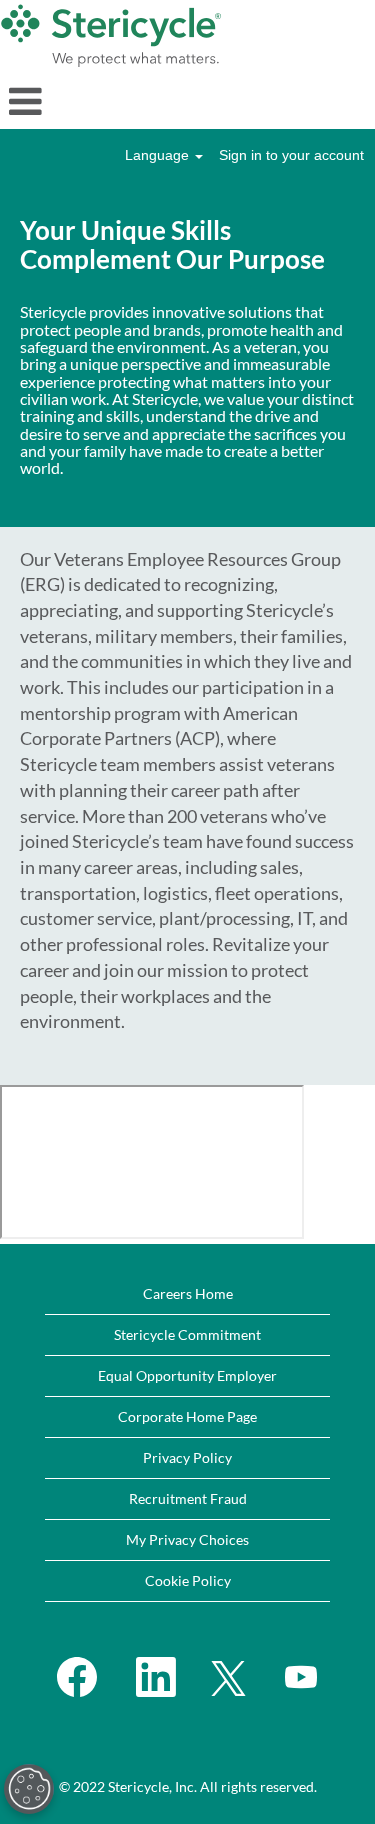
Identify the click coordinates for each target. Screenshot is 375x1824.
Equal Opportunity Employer (187, 1375)
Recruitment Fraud (188, 1498)
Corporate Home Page (187, 1416)
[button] (187, 101)
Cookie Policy (188, 1580)
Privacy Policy (187, 1457)
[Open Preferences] (29, 1789)
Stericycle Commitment (187, 1334)
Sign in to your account (291, 155)
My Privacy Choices (187, 1539)
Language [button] (159, 155)
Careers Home (188, 1293)
